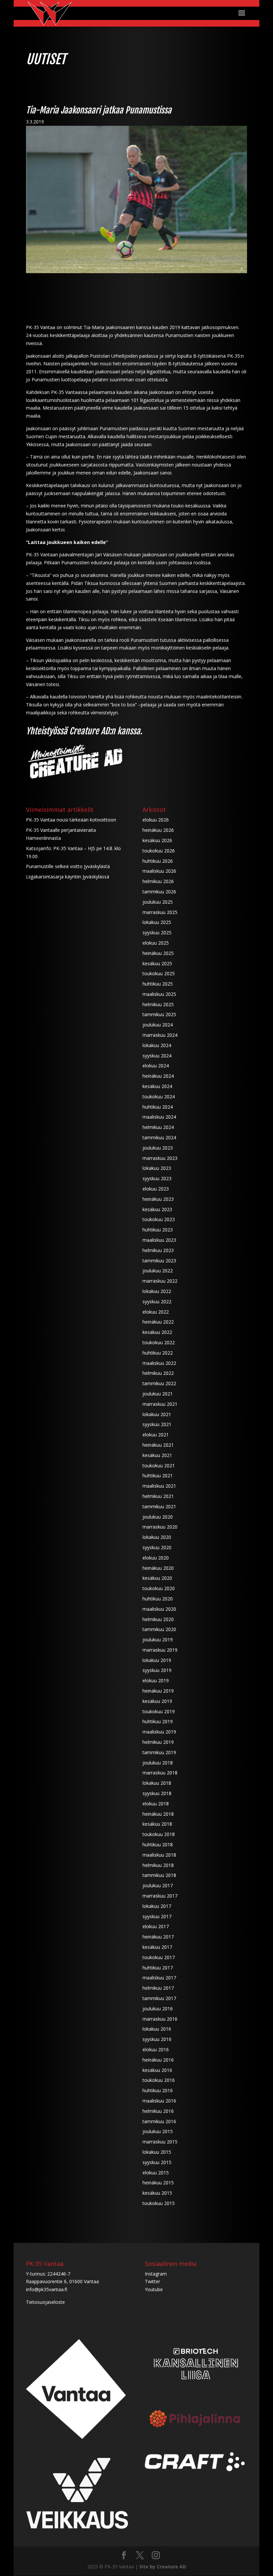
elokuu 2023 (156, 1189)
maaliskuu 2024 (159, 1117)
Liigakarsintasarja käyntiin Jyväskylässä (68, 877)
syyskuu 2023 (157, 1178)
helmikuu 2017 (158, 1988)
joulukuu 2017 (158, 1885)
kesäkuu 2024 (157, 1086)
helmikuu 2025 (158, 1004)
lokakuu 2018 (157, 1783)
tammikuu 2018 (159, 1875)
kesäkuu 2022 (157, 1332)
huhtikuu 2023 (158, 1230)
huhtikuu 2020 (158, 1599)
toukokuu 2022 (159, 1342)
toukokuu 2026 (159, 851)
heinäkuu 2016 (158, 2060)
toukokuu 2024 (159, 1097)
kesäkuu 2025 (157, 963)
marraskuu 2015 (160, 2142)
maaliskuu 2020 (159, 1609)
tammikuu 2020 (159, 1629)
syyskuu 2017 (157, 1916)
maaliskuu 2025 (159, 994)
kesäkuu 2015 (157, 2193)
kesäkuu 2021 (157, 1455)
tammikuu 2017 (159, 1998)
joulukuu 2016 (158, 2009)
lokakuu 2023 (157, 1168)
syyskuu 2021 (157, 1424)
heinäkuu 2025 (158, 953)
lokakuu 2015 (157, 2152)
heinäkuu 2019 (158, 1691)
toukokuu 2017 (159, 1957)
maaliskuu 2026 (159, 871)
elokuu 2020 (156, 1558)
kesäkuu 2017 (157, 1947)
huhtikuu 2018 (158, 1844)
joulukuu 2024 (158, 1025)
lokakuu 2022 (157, 1291)
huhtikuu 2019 (158, 1721)
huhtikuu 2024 (158, 1107)
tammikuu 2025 (159, 1014)
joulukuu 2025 (158, 902)
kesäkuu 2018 (157, 1824)
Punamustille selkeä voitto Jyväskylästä (68, 866)
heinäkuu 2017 (158, 1937)
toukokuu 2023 (159, 1219)
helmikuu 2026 (158, 881)
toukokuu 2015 (159, 2203)
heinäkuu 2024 (158, 1076)
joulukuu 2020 (158, 1517)
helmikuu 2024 (158, 1127)
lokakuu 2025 (157, 922)
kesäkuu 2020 (157, 1578)
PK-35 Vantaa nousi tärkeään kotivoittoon (71, 820)
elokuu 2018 (156, 1804)
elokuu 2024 (156, 1066)
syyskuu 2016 (157, 2039)
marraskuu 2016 (160, 2019)
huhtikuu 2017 (158, 1968)
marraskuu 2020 (160, 1527)
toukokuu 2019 (159, 1711)
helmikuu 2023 (158, 1250)
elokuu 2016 (156, 2049)
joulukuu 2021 (158, 1394)
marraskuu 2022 (160, 1281)
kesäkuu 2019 (157, 1701)
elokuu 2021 (156, 1435)
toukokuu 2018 (159, 1834)
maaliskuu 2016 (159, 2101)
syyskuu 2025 (157, 932)
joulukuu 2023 (158, 1148)
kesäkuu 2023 (157, 1209)
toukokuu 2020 (159, 1588)
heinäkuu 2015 (158, 2183)
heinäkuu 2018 (158, 1814)
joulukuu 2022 (158, 1271)
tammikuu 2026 (159, 892)
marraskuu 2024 (160, 1035)
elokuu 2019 (156, 1680)
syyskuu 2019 (157, 1670)
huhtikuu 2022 (158, 1353)
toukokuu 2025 (159, 973)
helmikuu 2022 (158, 1373)
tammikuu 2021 (159, 1506)
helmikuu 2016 (158, 2111)
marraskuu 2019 (160, 1650)
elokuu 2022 (156, 1312)
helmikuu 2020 (158, 1619)
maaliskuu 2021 (159, 1486)
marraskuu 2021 (160, 1404)
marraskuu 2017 (160, 1896)
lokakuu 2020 (157, 1537)
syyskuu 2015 (157, 2162)
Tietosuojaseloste (45, 2302)
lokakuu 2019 (157, 1660)
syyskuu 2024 (157, 1056)
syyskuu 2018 (157, 1793)
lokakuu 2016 (157, 2029)
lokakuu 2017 (157, 1906)
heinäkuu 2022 (158, 1322)
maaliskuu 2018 (159, 1855)
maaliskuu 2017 (159, 1978)
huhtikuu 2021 (158, 1475)
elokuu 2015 (156, 2173)
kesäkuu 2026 (157, 840)
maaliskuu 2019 (159, 1732)
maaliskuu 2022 (159, 1363)
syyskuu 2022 (157, 1301)
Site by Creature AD (163, 2567)
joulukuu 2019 (158, 1640)
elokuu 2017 (156, 1926)
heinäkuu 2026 (158, 830)
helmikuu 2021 (158, 1496)
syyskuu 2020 (157, 1547)
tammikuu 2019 (159, 1752)
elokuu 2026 (156, 820)
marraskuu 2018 (160, 1773)
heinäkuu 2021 (158, 1445)
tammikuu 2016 (159, 2121)
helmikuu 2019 (158, 1742)
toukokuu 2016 (159, 2080)
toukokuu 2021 (159, 1466)
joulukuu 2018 (158, 1763)
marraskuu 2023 (160, 1158)
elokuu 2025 (156, 943)
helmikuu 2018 (158, 1865)
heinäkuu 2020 (158, 1568)
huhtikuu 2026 (158, 861)
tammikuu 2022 (159, 1383)
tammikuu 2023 (159, 1261)
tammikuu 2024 (159, 1137)
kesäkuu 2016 (157, 2070)
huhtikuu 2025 (158, 984)
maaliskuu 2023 (159, 1240)
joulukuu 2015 (158, 2131)
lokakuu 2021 (157, 1414)
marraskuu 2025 (160, 912)
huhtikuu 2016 (158, 2090)
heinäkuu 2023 (158, 1199)
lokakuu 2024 (157, 1045)
